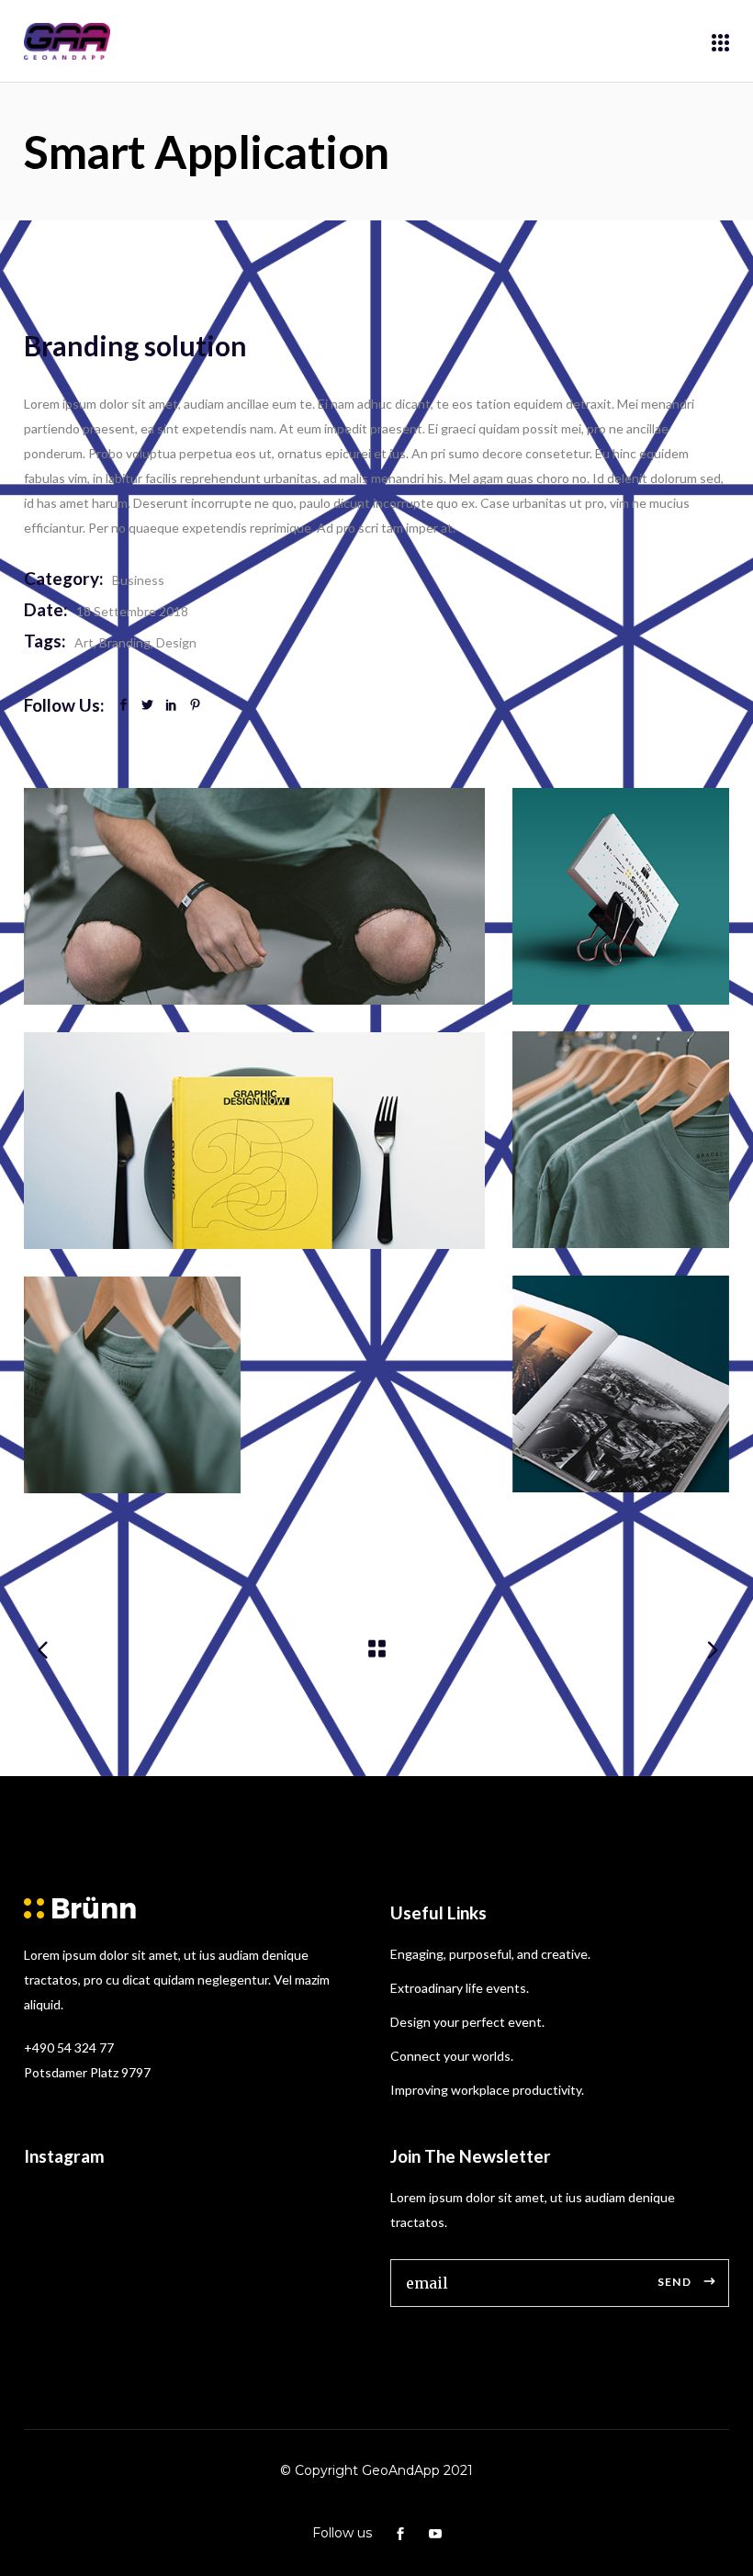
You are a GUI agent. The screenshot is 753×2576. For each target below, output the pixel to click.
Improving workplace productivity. (487, 2090)
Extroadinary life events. (460, 1988)
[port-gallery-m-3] (254, 896)
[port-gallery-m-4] (132, 1385)
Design (176, 642)
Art (84, 642)
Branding (125, 642)
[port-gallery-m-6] (254, 1141)
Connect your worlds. (452, 2056)
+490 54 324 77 (69, 2047)
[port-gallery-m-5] (621, 1384)
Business (138, 580)
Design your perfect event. (467, 2022)
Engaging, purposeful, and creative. (490, 1954)
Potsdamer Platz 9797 (87, 2072)
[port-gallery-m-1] (621, 896)
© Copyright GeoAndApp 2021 (376, 2470)
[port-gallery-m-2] (621, 1140)
